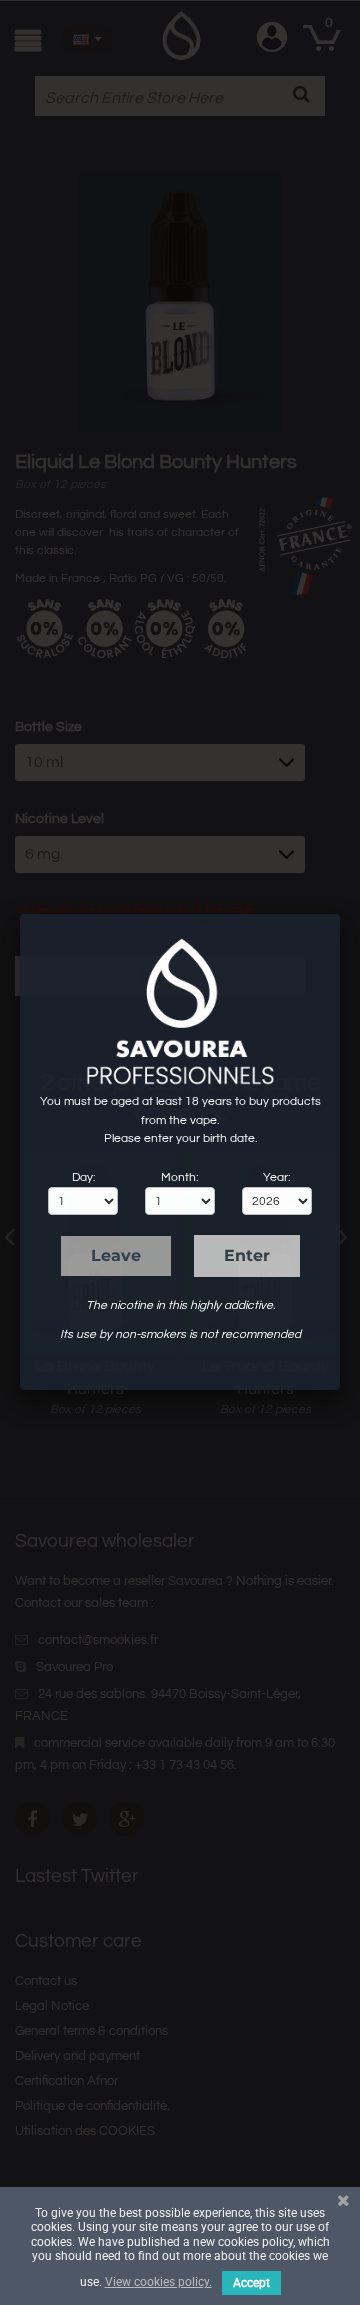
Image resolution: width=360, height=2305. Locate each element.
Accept (251, 2283)
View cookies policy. (158, 2282)
